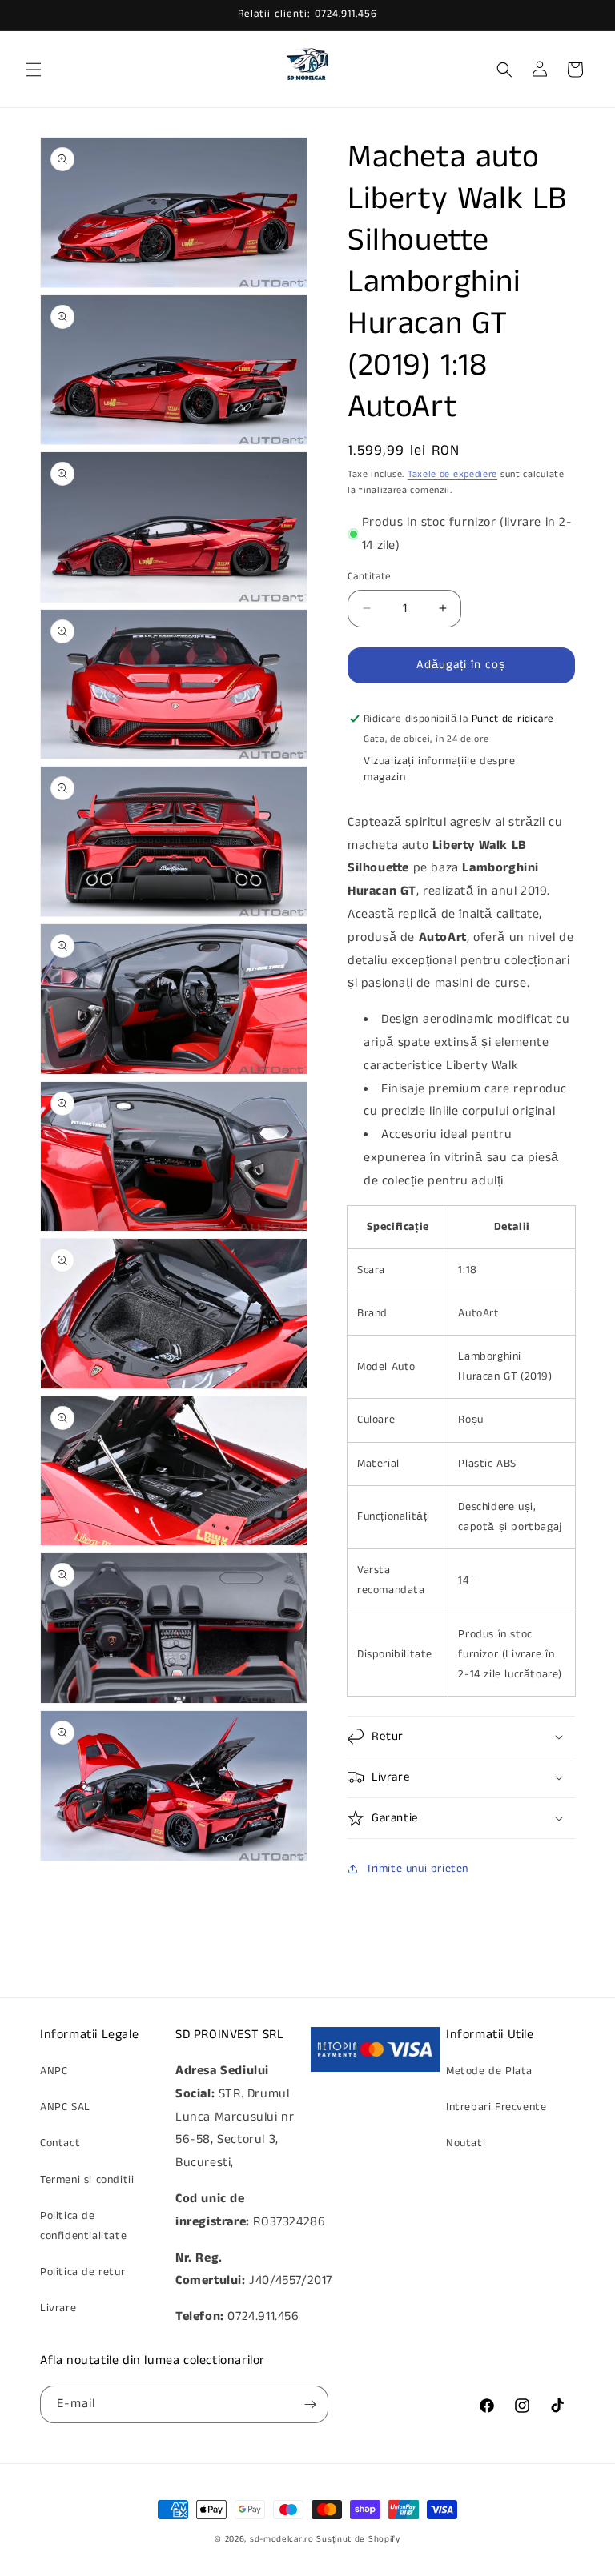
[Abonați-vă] (310, 2404)
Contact (60, 2143)
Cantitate (370, 577)
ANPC (54, 2071)
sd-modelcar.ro (282, 2539)
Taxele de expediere (452, 474)
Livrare (58, 2308)
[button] (34, 70)
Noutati (466, 2143)
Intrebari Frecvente (496, 2107)
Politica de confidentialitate (83, 2226)
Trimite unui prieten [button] (417, 1869)
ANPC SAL (65, 2107)
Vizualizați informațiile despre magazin (440, 769)
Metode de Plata (489, 2071)
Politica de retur (82, 2272)
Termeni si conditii (87, 2180)
